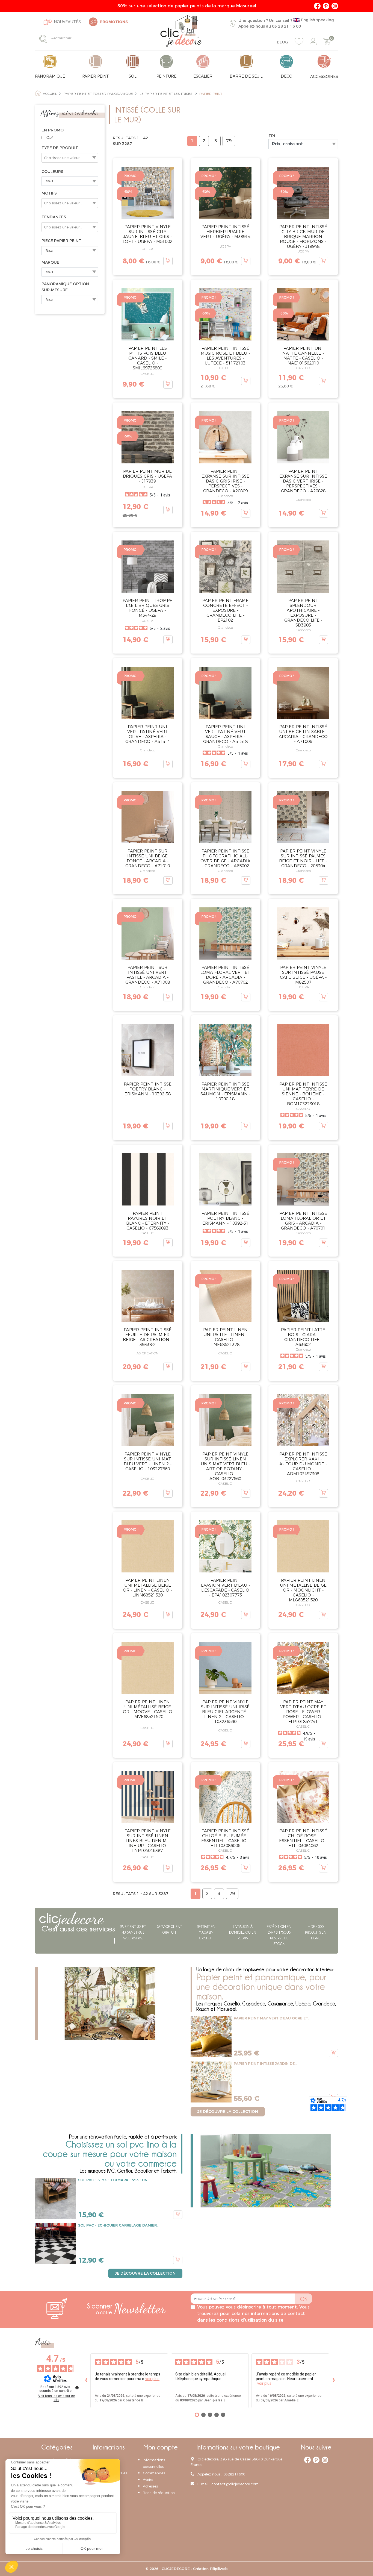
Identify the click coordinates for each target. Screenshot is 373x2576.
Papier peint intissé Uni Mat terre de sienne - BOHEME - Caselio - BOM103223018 (303, 1094)
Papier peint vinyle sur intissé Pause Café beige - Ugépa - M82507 (303, 975)
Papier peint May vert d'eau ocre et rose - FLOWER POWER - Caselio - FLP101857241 (303, 1712)
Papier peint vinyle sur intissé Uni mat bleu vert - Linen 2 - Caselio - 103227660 (148, 1461)
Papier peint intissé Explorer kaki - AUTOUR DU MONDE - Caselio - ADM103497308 (303, 1464)
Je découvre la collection (228, 2112)
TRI (272, 136)
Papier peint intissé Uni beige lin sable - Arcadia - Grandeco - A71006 (303, 734)
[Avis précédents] (86, 2381)
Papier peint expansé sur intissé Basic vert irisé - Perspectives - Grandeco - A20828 (303, 481)
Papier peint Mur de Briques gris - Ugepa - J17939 (147, 476)
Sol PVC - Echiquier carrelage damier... (119, 2225)
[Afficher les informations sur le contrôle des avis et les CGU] (77, 2388)
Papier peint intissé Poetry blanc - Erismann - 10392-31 (225, 1218)
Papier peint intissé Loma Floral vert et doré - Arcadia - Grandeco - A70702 (225, 975)
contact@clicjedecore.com (235, 2484)
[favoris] (299, 42)
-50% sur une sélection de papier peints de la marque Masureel (187, 6)
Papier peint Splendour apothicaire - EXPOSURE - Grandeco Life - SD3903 (303, 613)
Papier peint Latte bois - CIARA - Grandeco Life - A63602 (303, 1337)
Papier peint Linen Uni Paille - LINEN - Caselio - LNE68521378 (225, 1337)
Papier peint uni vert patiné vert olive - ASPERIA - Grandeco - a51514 (148, 734)
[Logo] (181, 31)
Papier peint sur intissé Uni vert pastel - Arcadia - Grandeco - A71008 (148, 975)
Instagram (335, 6)
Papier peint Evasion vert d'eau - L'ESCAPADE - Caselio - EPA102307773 (225, 1588)
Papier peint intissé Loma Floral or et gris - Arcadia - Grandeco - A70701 (303, 1221)
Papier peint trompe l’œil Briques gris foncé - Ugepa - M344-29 (147, 608)
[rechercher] (45, 39)
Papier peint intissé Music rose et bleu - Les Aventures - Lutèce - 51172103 (225, 356)
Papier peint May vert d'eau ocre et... (272, 2018)
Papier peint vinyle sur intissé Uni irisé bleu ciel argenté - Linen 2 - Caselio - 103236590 (225, 1712)
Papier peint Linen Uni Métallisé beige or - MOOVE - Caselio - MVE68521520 (148, 1709)
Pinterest (326, 6)
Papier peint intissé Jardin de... (265, 2063)
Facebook (317, 6)
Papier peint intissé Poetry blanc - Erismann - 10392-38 (148, 1089)
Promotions (114, 22)
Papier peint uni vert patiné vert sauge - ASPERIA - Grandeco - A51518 (225, 734)
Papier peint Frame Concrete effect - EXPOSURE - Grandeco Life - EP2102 (225, 610)
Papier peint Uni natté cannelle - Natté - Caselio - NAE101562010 (303, 356)
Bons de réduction (159, 2493)
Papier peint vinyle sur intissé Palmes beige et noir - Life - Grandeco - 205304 (303, 858)
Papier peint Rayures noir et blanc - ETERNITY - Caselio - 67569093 (148, 1221)
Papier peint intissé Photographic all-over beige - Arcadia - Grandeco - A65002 (225, 858)
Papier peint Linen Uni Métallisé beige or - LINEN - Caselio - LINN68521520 (147, 1588)
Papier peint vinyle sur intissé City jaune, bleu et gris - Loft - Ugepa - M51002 (147, 234)
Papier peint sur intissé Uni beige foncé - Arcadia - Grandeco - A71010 (148, 858)
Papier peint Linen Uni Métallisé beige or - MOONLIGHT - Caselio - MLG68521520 (303, 1590)
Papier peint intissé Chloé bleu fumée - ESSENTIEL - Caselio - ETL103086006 (225, 1838)
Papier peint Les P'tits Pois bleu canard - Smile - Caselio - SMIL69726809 (148, 358)
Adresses (150, 2486)
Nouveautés (67, 22)
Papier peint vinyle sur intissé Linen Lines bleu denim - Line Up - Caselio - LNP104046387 (148, 1841)
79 (229, 141)
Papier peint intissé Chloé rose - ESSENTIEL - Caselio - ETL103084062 (303, 1838)
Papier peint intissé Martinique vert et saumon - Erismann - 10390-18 (225, 1091)
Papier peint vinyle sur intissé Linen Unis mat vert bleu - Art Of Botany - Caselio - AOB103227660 (225, 1466)
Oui (49, 137)
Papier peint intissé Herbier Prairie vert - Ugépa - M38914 (225, 232)
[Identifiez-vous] (313, 42)
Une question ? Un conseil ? (286, 23)
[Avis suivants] (334, 2381)
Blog (282, 42)
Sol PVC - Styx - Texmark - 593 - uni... (115, 2180)
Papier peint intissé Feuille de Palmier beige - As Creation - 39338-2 (147, 1337)
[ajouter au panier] (168, 261)
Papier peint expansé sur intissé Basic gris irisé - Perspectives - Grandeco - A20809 (225, 481)
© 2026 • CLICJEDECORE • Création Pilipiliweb (187, 2569)
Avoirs (148, 2480)
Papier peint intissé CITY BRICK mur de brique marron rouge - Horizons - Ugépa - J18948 (303, 236)
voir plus (152, 2379)
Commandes (154, 2473)
